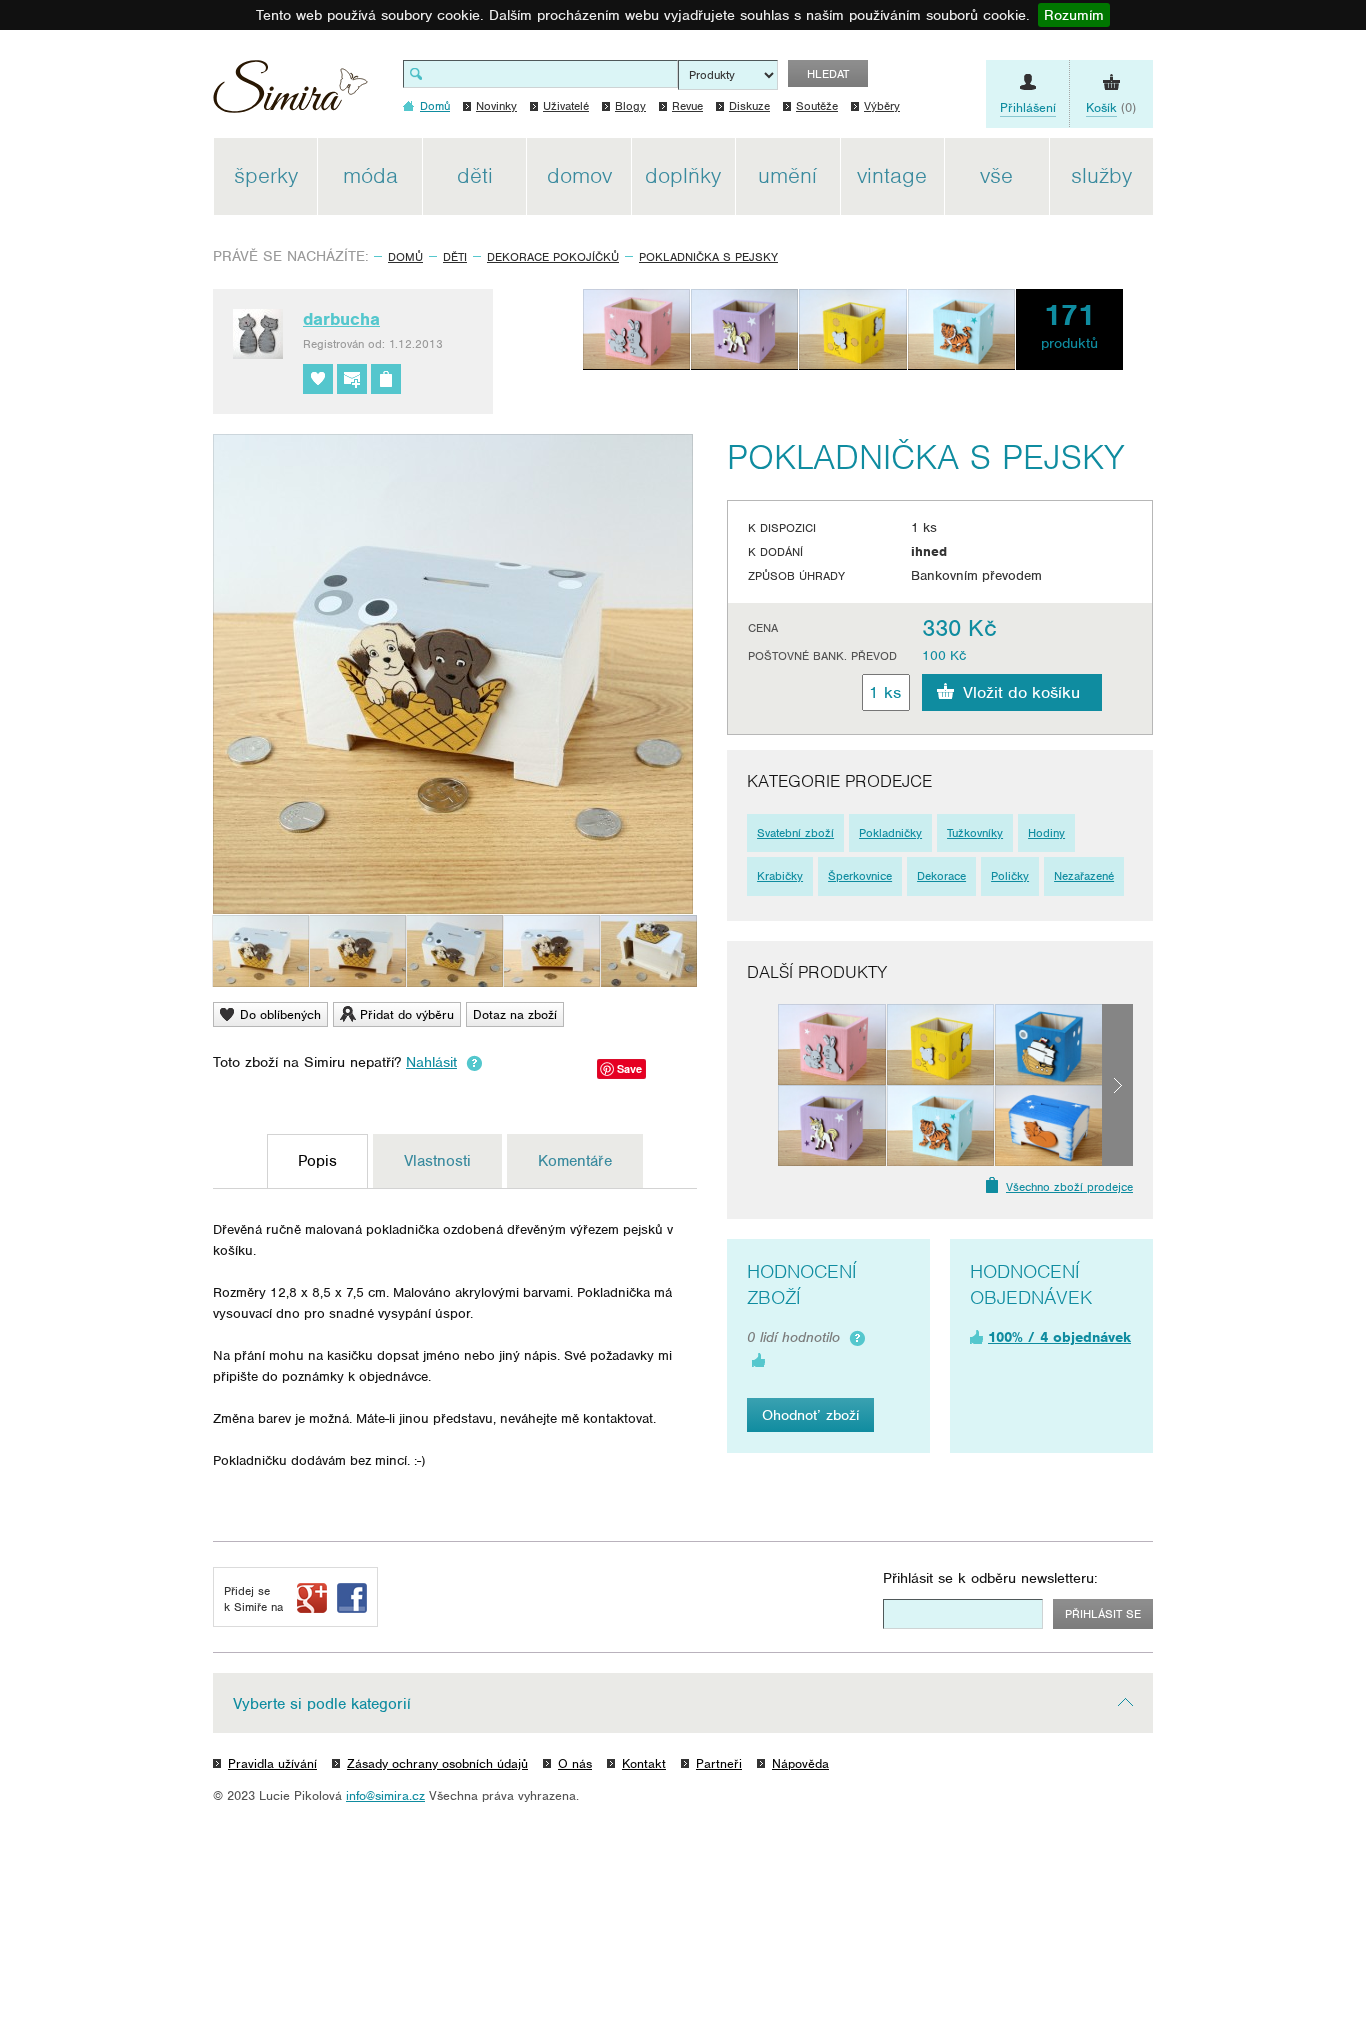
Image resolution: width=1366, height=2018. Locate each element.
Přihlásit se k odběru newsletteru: (990, 1578)
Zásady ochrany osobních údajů (437, 1763)
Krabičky (780, 876)
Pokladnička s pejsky (708, 257)
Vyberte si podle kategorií (322, 1704)
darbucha (341, 319)
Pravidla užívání (272, 1763)
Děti (455, 257)
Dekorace (941, 876)
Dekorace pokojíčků (553, 257)
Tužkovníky (975, 833)
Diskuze (749, 106)
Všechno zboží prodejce (1069, 1187)
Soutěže (817, 106)
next (1117, 1085)
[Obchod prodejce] (386, 379)
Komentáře (575, 1161)
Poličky (1010, 876)
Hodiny (1046, 833)
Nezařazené (1084, 876)
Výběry (882, 106)
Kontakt (644, 1763)
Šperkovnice (860, 876)
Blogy (630, 106)
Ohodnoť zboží (810, 1415)
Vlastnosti (437, 1161)
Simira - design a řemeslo (290, 93)
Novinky (496, 106)
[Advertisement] (1248, 438)
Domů (405, 257)
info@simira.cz (385, 1795)
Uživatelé (566, 106)
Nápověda (800, 1763)
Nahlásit (431, 1062)
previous (762, 1085)
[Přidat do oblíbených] (318, 379)
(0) (1111, 107)
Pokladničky (890, 833)
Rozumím (1074, 15)
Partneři (719, 1763)
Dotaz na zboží (515, 1014)
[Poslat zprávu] (352, 379)
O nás (575, 1763)
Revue (687, 106)
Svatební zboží (795, 833)
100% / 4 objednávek (1059, 1337)
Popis (317, 1161)
